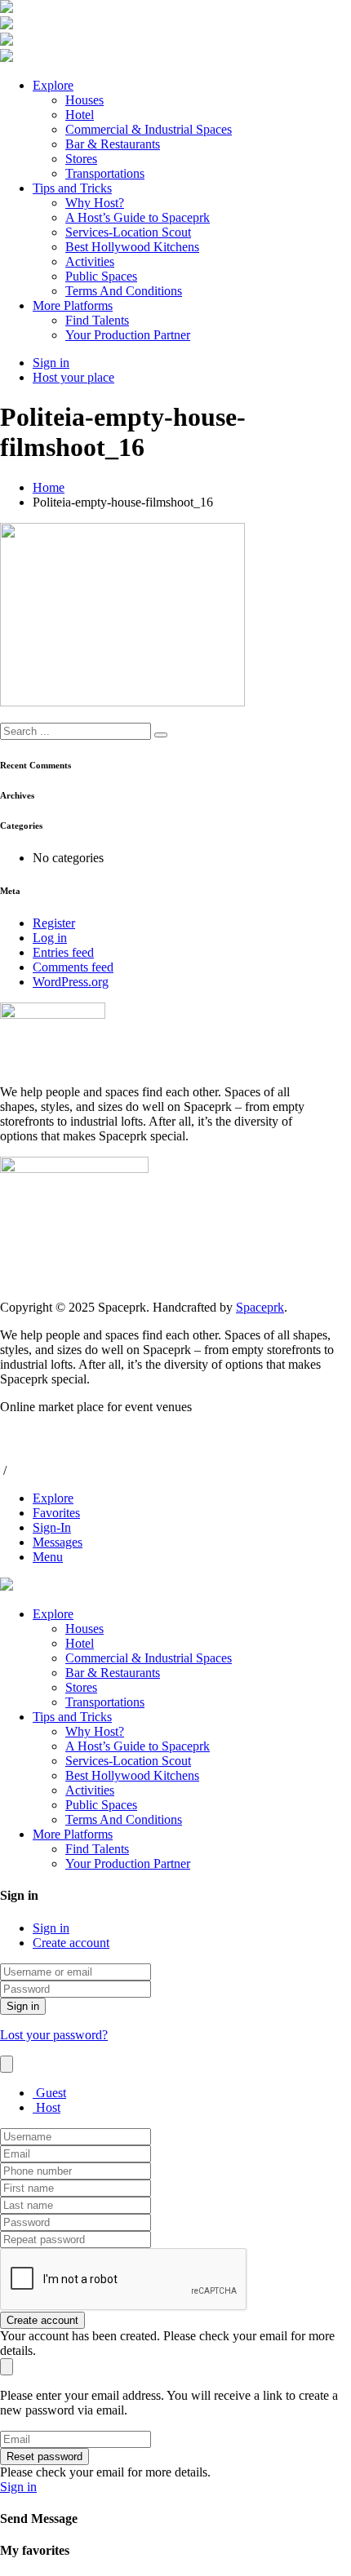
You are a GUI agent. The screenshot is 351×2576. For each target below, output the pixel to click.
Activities (90, 261)
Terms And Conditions (124, 291)
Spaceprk (260, 1307)
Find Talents (97, 320)
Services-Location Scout (128, 232)
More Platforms (73, 305)
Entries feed (63, 952)
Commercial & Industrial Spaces (149, 129)
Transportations (105, 173)
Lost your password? (54, 2035)
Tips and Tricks (72, 188)
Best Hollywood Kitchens (132, 247)
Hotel (80, 115)
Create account (71, 1943)
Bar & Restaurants (113, 144)
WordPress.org (71, 982)
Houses (84, 100)
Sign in (51, 1928)
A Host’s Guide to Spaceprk (138, 217)
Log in (50, 938)
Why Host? (95, 203)
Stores (81, 159)
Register (54, 923)
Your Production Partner (128, 335)
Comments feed (73, 967)
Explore (53, 85)
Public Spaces (101, 276)
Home (49, 487)
